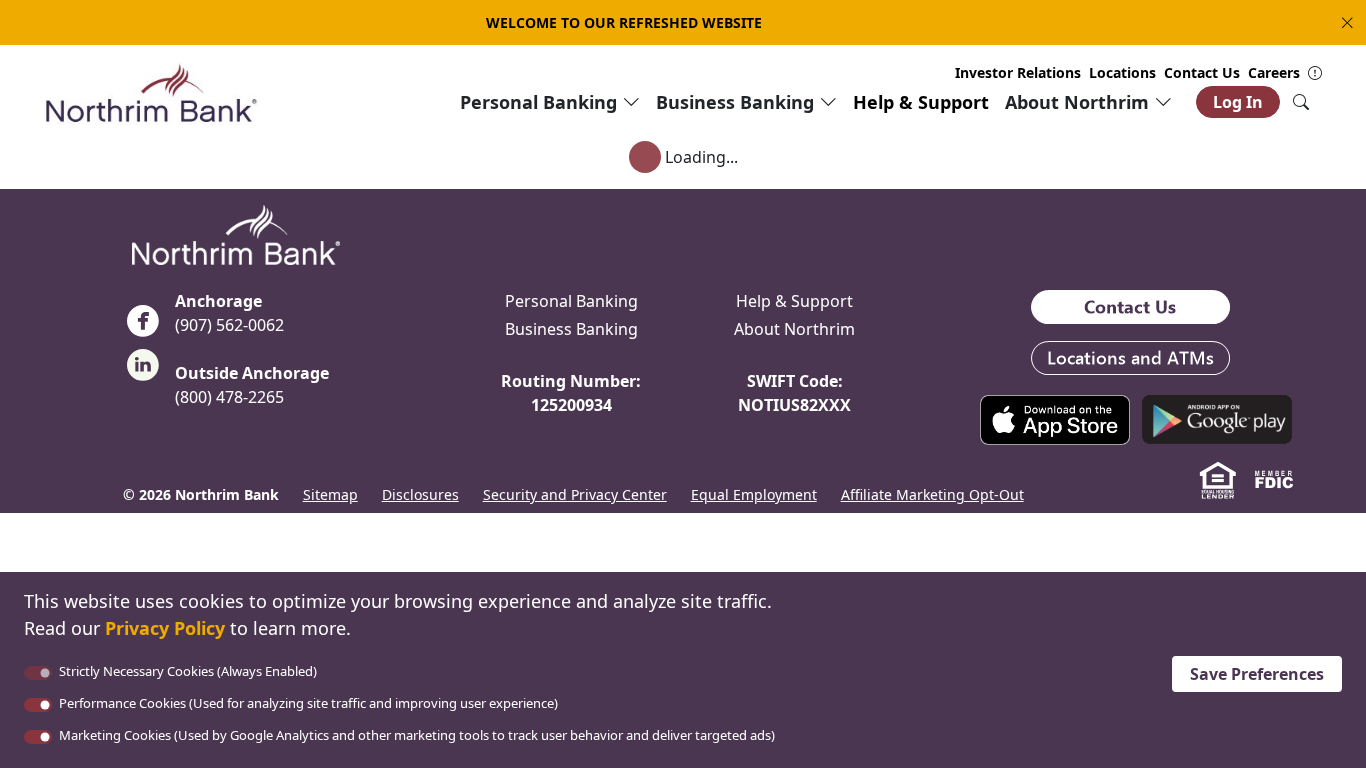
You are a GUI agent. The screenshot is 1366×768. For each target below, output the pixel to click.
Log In (1238, 102)
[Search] (1301, 102)
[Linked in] (143, 371)
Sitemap (330, 494)
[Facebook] (143, 327)
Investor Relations (1018, 72)
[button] (1343, 22)
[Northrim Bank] (151, 92)
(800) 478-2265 (229, 397)
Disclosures (420, 494)
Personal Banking (571, 301)
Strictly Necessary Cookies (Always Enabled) (188, 671)
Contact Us (1202, 72)
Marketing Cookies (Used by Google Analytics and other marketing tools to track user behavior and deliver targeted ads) (417, 735)
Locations (1122, 72)
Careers (1274, 72)
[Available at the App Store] (1055, 418)
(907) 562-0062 (229, 325)
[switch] (38, 705)
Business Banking (571, 329)
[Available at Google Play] (1217, 418)
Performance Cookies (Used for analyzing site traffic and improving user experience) (308, 703)
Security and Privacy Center (575, 494)
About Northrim (794, 329)
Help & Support (921, 102)
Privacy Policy (165, 628)
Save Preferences (1257, 674)
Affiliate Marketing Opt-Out (932, 494)
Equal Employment (754, 494)
